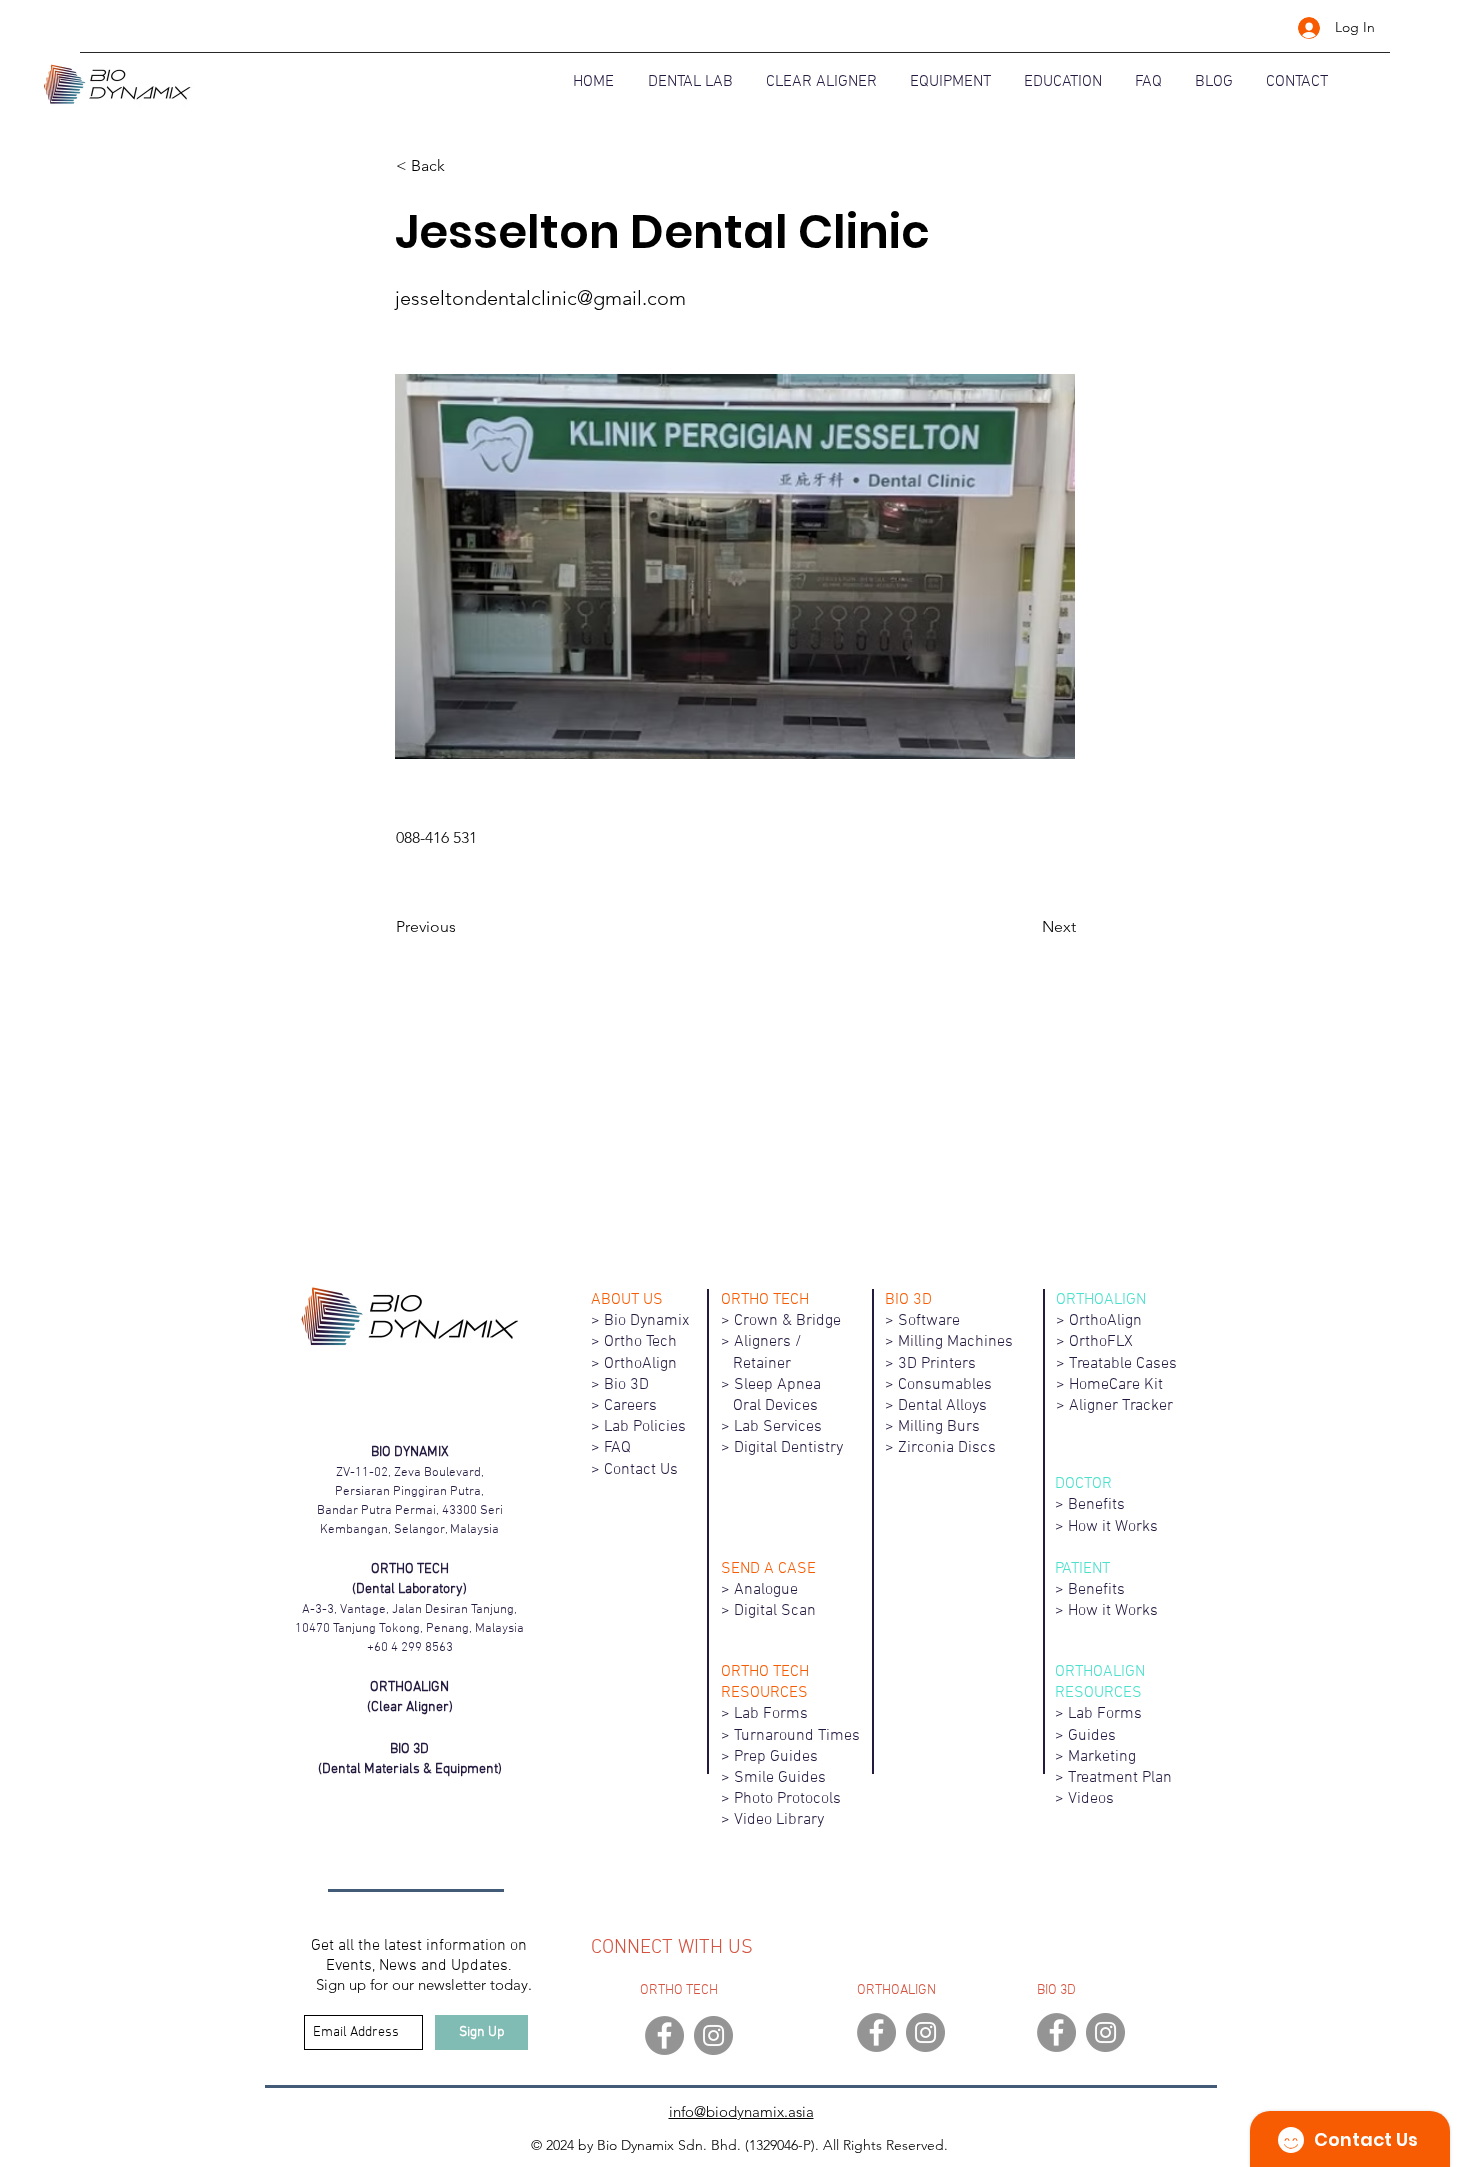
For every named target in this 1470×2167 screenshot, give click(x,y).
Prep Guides (776, 1757)
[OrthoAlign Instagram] (925, 2032)
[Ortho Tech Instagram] (713, 2035)
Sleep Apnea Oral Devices (783, 1395)
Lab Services (778, 1427)
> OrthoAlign (634, 1364)
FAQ (617, 1448)
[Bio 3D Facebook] (1056, 2032)
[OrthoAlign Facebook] (876, 2032)
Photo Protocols (787, 1799)
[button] (462, 166)
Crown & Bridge (787, 1321)
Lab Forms (771, 1714)
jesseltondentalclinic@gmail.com (540, 298)
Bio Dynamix (646, 1321)
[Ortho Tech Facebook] (664, 2035)
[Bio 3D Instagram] (1105, 2032)
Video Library (779, 1820)
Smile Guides (780, 1778)
